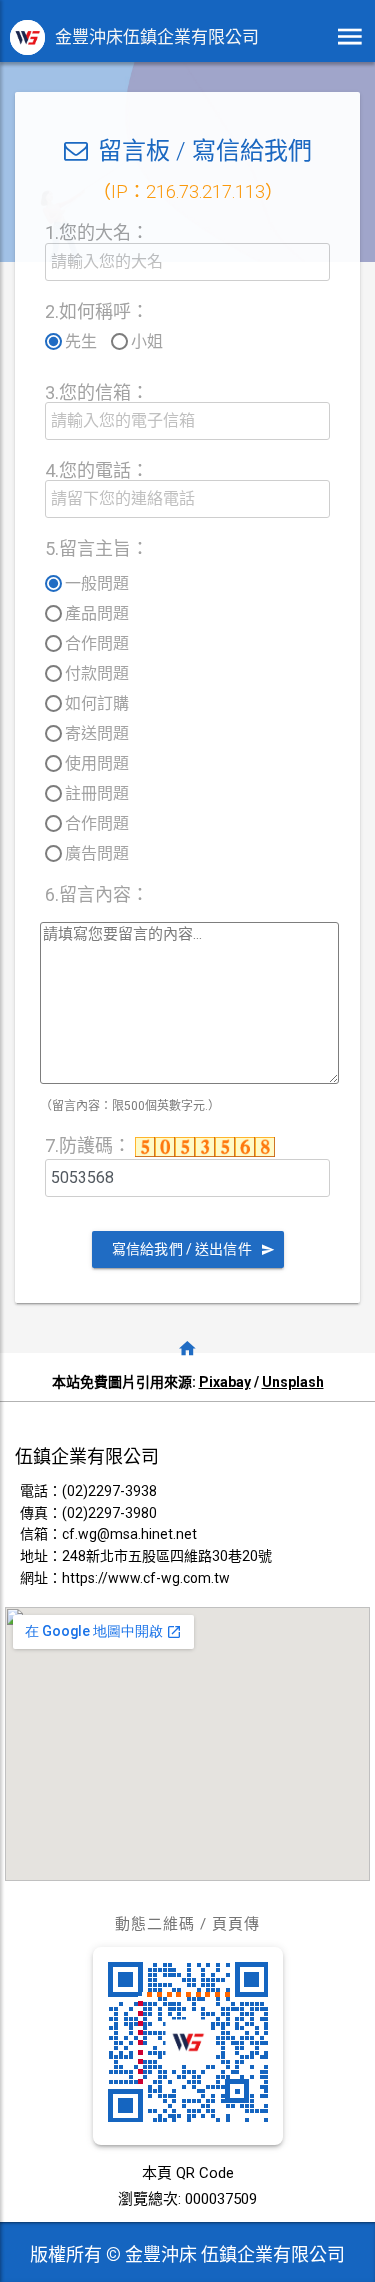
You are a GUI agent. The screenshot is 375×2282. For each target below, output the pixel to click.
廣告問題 (97, 853)
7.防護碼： (90, 1145)
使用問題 (97, 763)
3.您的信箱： (97, 392)
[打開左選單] (350, 37)
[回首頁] (188, 1348)
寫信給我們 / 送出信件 (182, 1249)
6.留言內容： (97, 894)
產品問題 (97, 613)
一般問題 (97, 583)
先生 (81, 341)
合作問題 (97, 643)
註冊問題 (97, 793)
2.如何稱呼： (97, 311)
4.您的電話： (97, 470)
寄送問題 (97, 733)
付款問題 (97, 673)
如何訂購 (97, 703)
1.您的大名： (97, 232)
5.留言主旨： (97, 548)
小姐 (147, 341)
